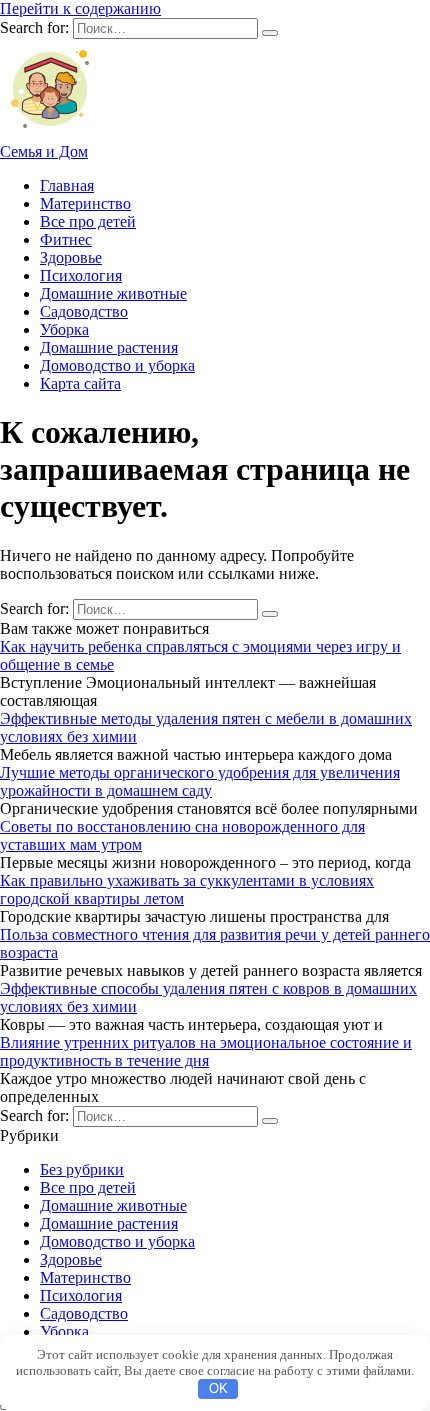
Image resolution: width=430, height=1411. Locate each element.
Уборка (64, 329)
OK (218, 1388)
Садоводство (84, 311)
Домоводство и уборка (117, 365)
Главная (67, 185)
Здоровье (71, 257)
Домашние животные (113, 293)
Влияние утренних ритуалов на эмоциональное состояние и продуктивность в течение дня (206, 1051)
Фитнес (66, 239)
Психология (81, 275)
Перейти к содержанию (80, 8)
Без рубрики (82, 1169)
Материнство (85, 203)
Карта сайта (80, 383)
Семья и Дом (44, 151)
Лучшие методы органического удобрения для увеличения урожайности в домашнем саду (200, 781)
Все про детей (88, 221)
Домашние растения (109, 347)
